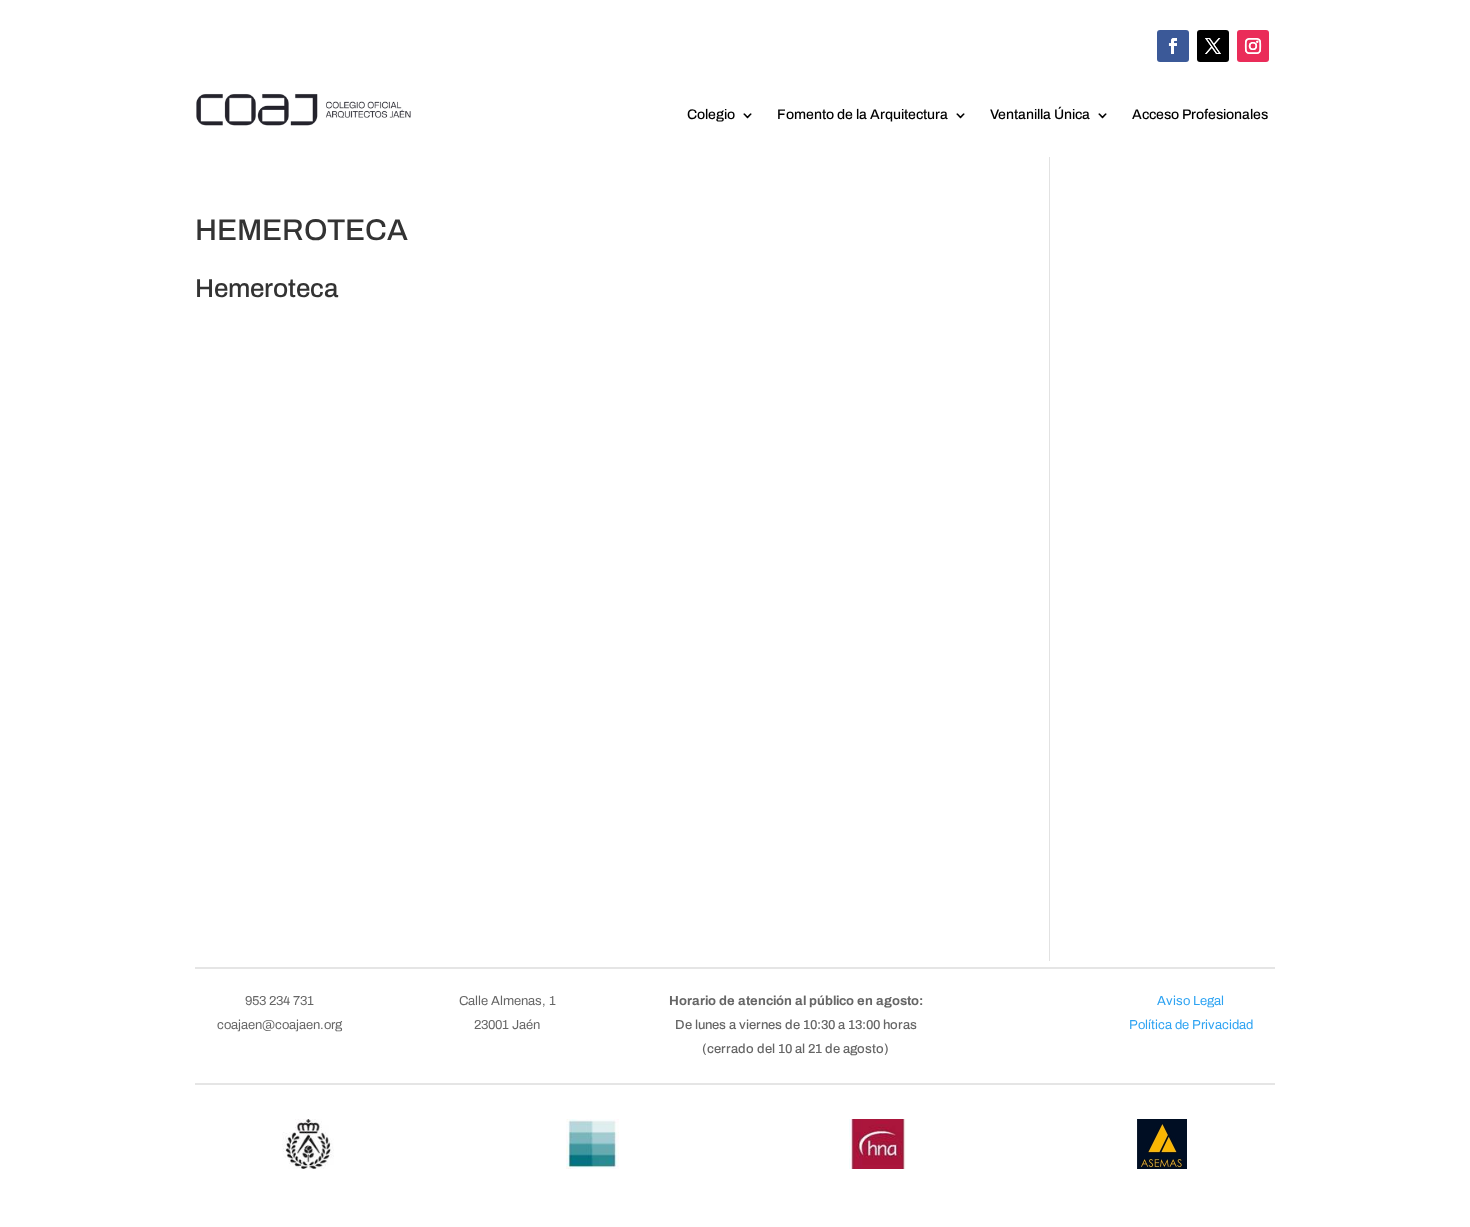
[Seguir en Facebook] (1173, 46)
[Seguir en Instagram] (1253, 46)
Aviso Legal (1190, 1001)
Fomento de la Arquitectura (862, 115)
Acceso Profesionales (1200, 115)
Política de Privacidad (1191, 1025)
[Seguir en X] (1213, 46)
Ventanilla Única (1040, 115)
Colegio (711, 115)
